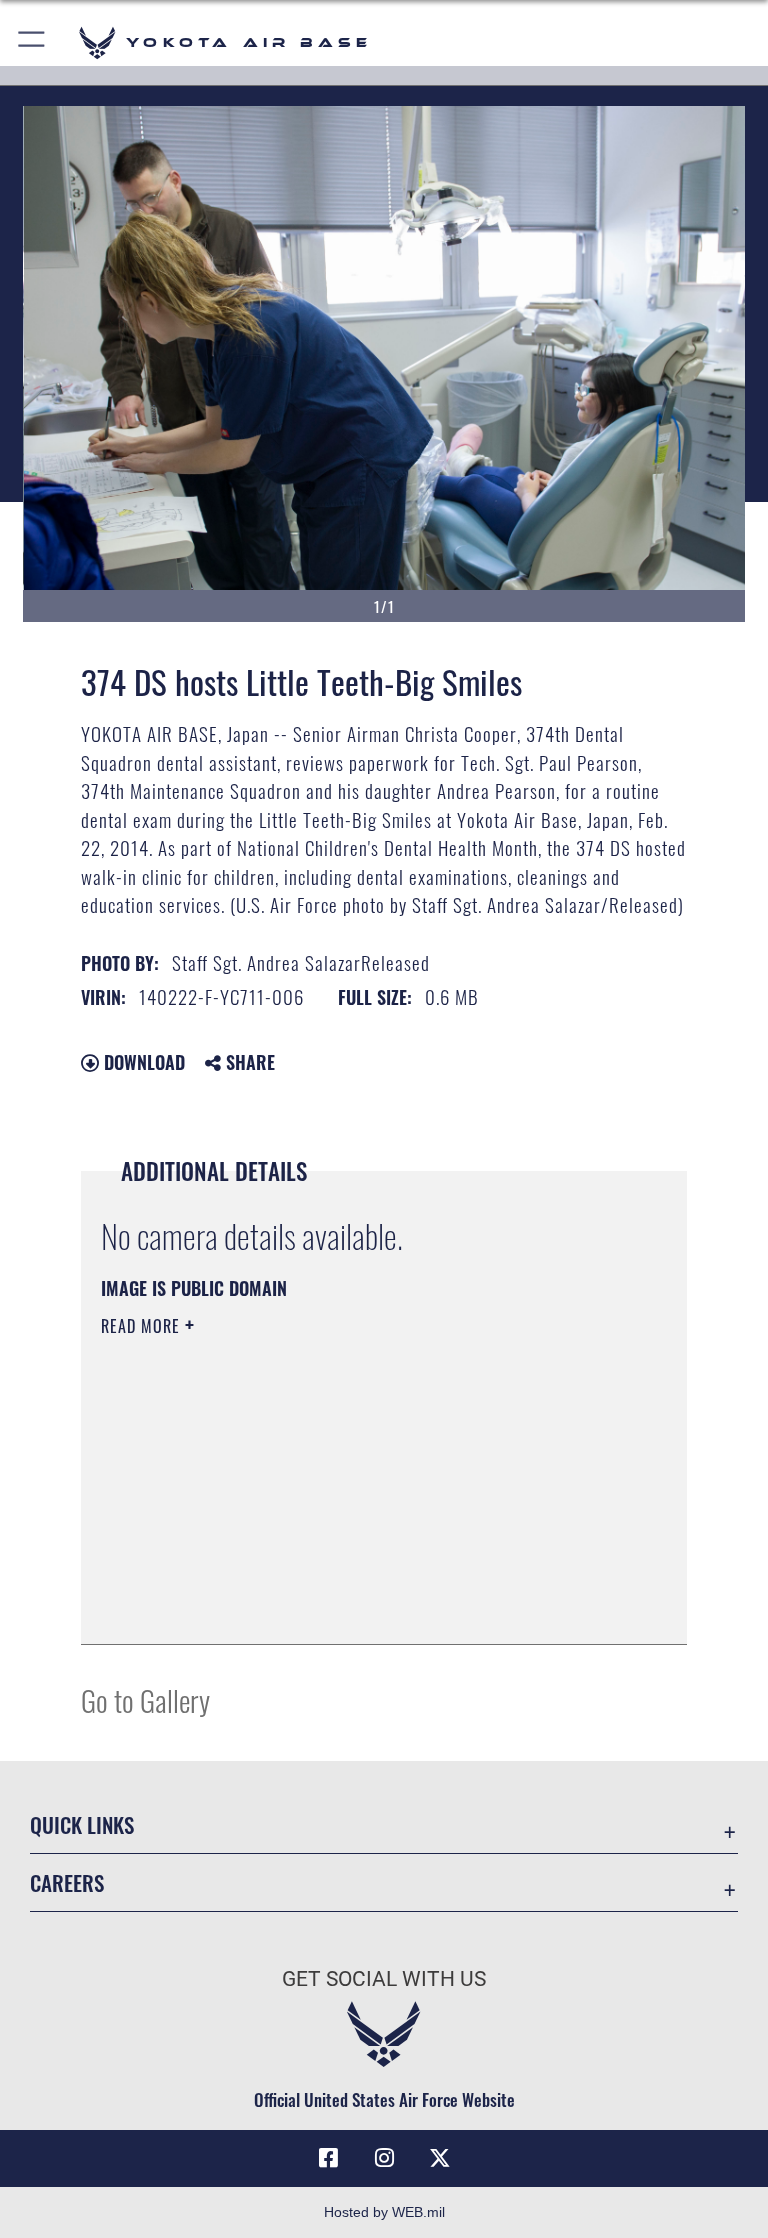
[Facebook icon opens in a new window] (328, 2158)
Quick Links (82, 1824)
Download (142, 1062)
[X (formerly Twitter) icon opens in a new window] (440, 2158)
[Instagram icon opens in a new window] (384, 2158)
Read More (143, 1326)
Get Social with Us (384, 1979)
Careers (67, 1882)
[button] (32, 42)
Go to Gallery (145, 1699)
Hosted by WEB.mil (384, 2212)
